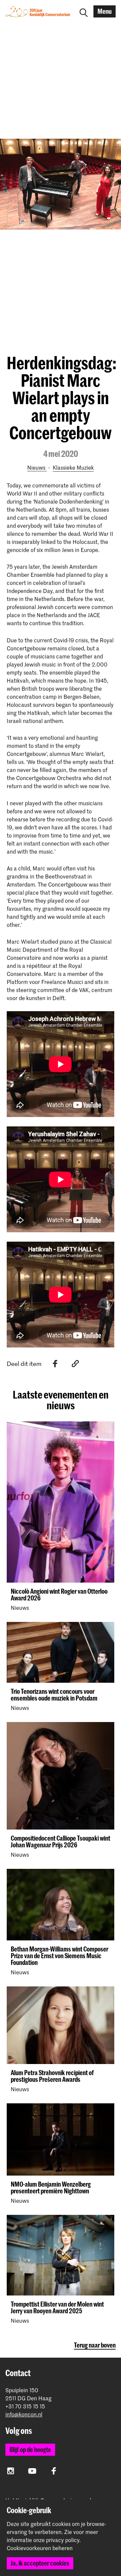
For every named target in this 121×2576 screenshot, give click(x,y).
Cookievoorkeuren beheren (40, 2548)
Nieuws (37, 467)
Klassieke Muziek (73, 467)
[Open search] (84, 11)
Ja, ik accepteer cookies (40, 2563)
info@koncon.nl (24, 2414)
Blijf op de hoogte (30, 2450)
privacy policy (63, 2540)
